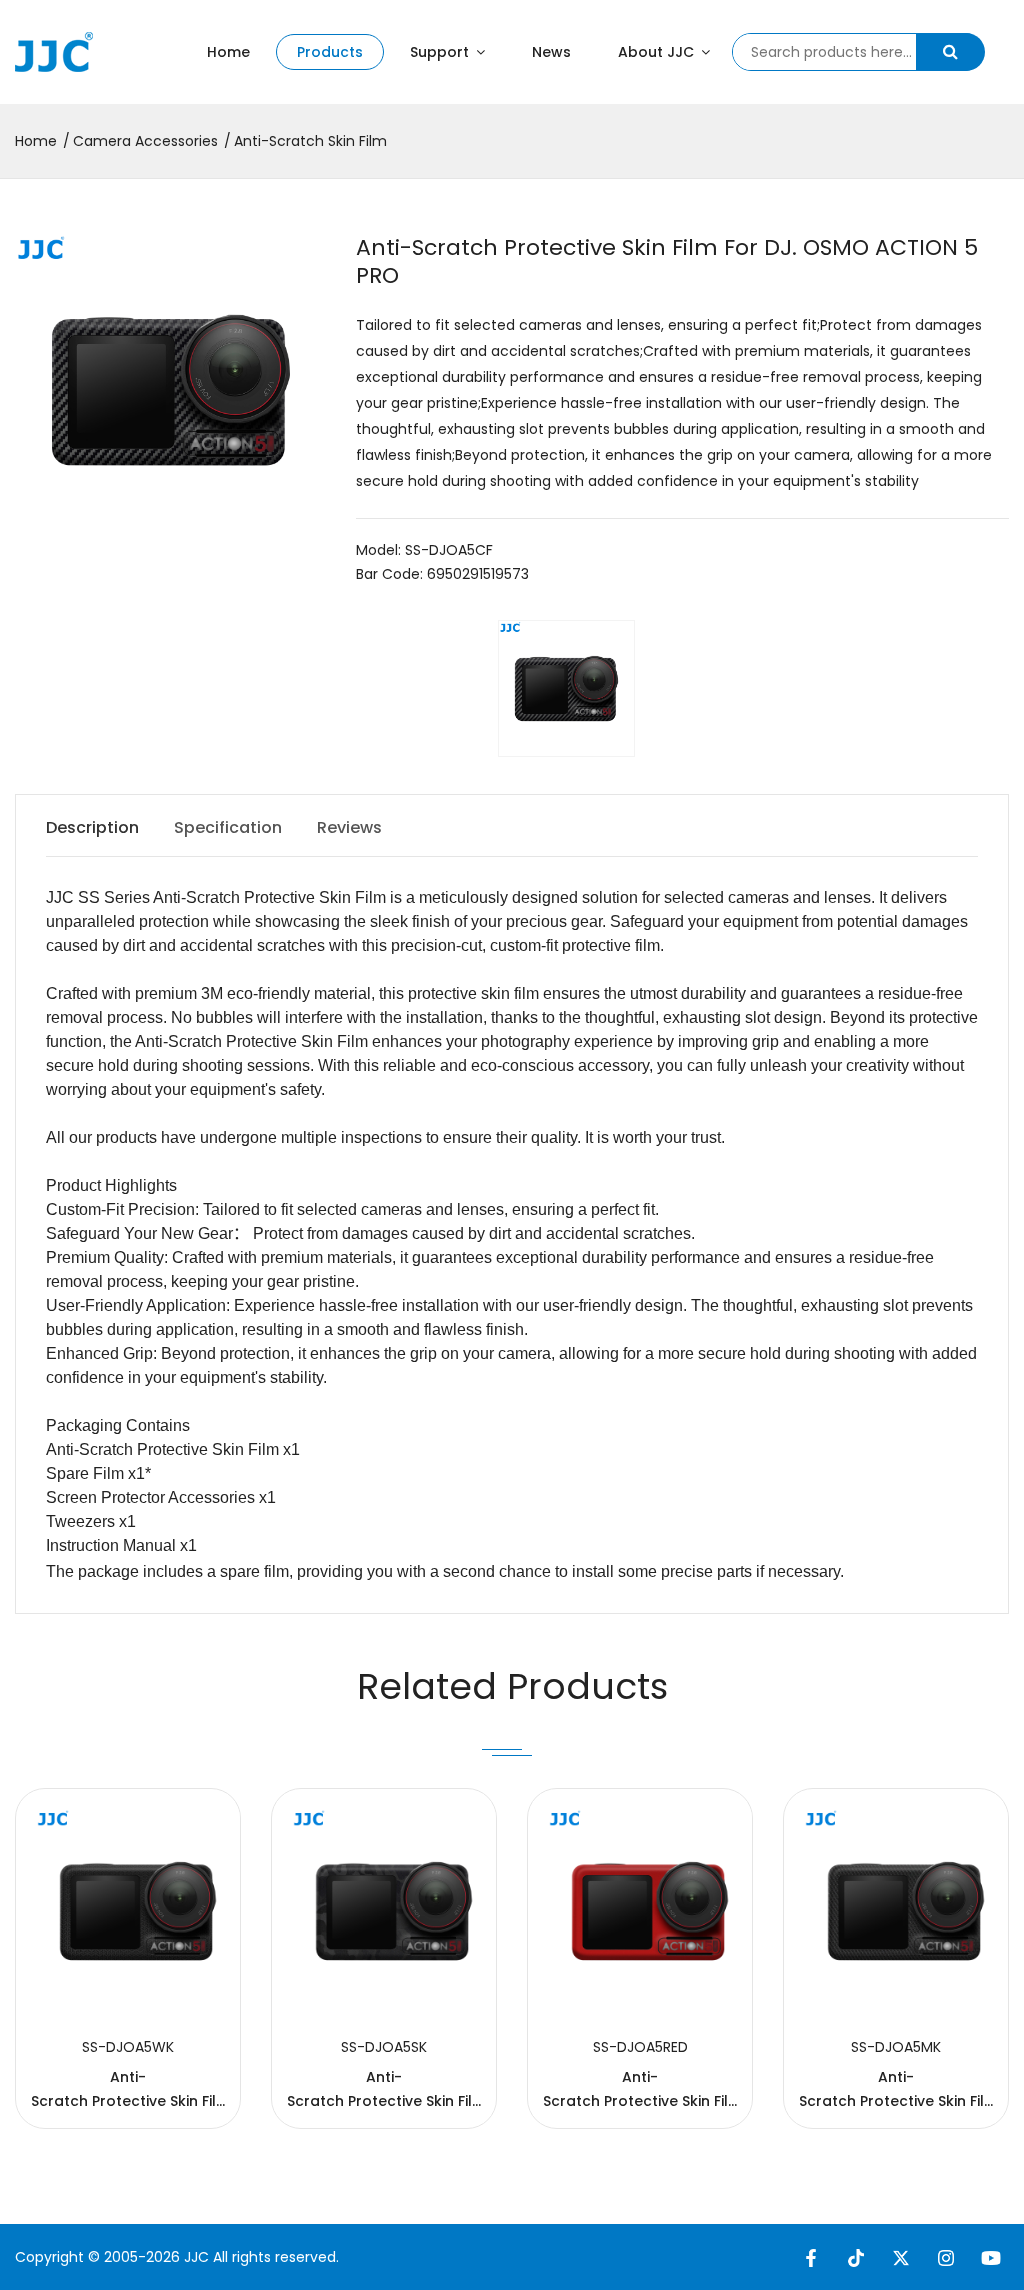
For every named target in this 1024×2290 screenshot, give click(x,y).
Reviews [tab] (349, 827)
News (551, 52)
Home (228, 52)
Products (330, 52)
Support (441, 52)
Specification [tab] (228, 827)
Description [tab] (92, 827)
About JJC (658, 52)
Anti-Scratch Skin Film (310, 141)
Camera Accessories (145, 141)
